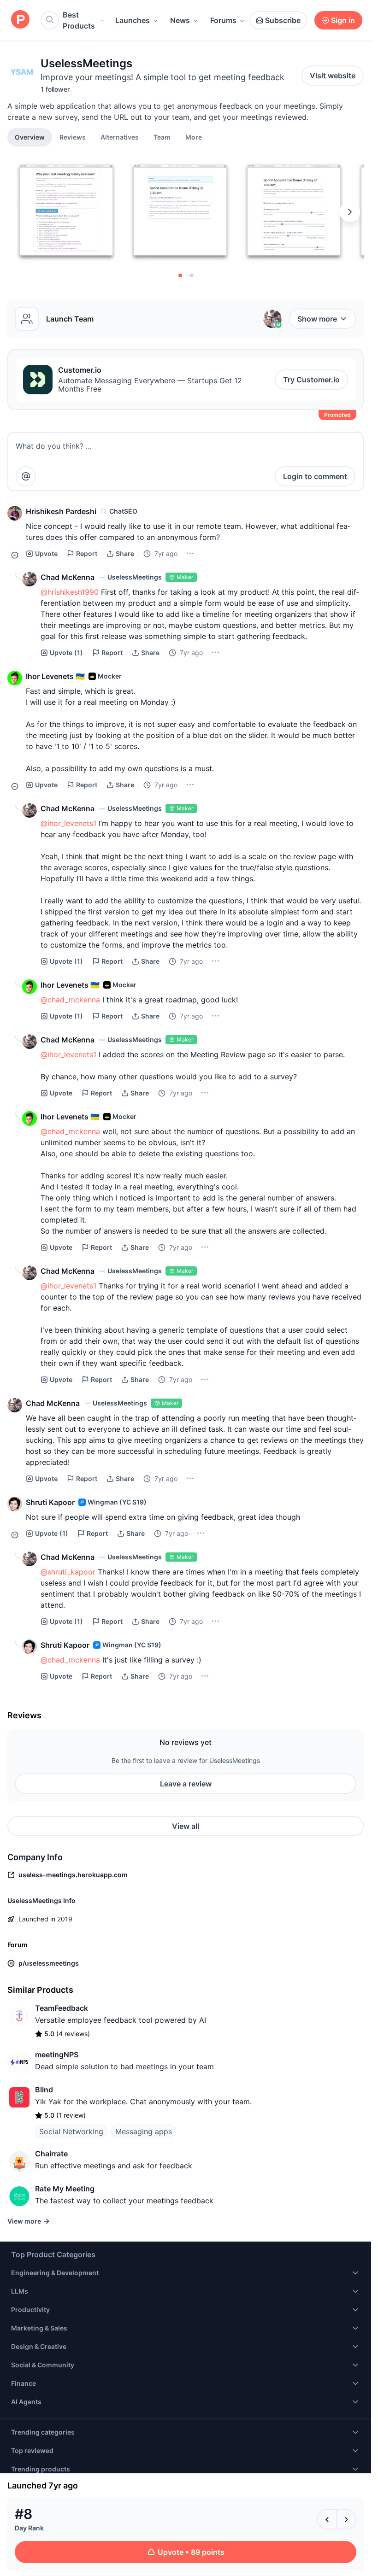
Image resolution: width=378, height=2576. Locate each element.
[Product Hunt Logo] (20, 20)
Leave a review (186, 1784)
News (180, 20)
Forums (223, 20)
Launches (133, 20)
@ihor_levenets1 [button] (68, 823)
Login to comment (315, 476)
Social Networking (71, 2131)
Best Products (79, 20)
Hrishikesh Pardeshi (61, 511)
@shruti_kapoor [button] (68, 1572)
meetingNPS (57, 2055)
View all (186, 1826)
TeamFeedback (62, 2008)
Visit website (333, 76)
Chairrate (51, 2154)
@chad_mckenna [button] (70, 1000)
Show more (317, 319)
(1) (66, 653)
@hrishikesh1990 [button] (70, 592)
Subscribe (283, 20)
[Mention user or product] (26, 476)
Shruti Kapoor (50, 1502)
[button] (194, 137)
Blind (44, 2090)
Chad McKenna (68, 577)
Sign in (343, 20)
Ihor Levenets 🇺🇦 (55, 676)
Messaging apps (144, 2131)
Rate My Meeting (65, 2189)
